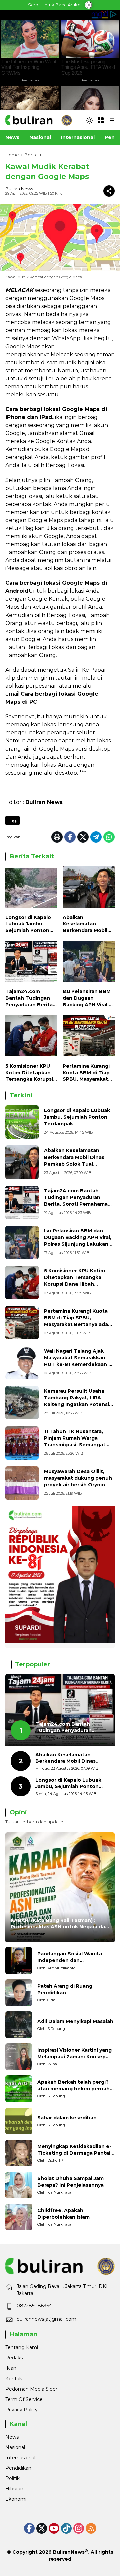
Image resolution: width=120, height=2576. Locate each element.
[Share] (109, 191)
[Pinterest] (54, 2528)
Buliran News (19, 189)
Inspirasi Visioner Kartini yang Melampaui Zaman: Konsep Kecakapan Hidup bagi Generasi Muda (74, 2054)
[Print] (57, 837)
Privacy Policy (21, 2410)
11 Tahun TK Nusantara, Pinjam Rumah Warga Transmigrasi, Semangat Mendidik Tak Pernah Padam (75, 1444)
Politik (12, 2478)
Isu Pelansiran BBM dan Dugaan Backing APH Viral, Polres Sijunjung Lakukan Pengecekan (87, 998)
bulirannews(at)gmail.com (46, 2319)
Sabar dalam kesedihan (67, 2118)
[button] (89, 120)
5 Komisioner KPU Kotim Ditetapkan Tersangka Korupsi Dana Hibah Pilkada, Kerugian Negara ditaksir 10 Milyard (30, 1073)
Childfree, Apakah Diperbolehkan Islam (63, 2214)
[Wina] (19, 2057)
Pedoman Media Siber (31, 2389)
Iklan (11, 2368)
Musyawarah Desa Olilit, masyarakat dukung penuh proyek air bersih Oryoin (78, 1478)
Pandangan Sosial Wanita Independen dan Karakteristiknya (70, 1957)
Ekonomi (16, 2499)
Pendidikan (18, 2468)
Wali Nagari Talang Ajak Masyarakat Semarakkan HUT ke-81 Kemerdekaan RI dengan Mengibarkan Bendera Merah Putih (78, 1364)
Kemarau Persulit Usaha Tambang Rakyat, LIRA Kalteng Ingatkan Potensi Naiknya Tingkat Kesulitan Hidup (77, 1404)
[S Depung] (19, 2025)
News (12, 2437)
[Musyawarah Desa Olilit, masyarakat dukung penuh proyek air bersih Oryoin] (22, 1483)
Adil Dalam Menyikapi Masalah (75, 2021)
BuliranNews (69, 2552)
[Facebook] (70, 837)
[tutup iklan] (89, 5)
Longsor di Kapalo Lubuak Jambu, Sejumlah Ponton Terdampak (28, 924)
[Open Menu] (101, 120)
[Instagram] (79, 2528)
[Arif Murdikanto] (19, 1960)
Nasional (15, 2447)
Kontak (14, 2379)
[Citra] (19, 1993)
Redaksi (14, 2358)
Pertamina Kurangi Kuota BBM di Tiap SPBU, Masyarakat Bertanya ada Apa (86, 1073)
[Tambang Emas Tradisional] (22, 1403)
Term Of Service (24, 2399)
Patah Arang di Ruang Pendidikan (65, 1989)
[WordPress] (66, 2528)
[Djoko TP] (19, 2153)
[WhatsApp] (109, 837)
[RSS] (91, 2528)
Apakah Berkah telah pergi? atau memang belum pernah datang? (73, 2086)
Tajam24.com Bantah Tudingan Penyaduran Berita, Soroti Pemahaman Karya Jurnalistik (30, 998)
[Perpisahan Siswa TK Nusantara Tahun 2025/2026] (22, 1443)
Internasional (20, 2458)
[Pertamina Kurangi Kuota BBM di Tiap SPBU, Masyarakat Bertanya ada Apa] (89, 1037)
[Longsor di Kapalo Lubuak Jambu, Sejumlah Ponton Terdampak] (31, 889)
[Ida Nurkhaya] (19, 2185)
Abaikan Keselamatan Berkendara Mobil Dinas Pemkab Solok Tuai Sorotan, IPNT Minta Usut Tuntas (89, 924)
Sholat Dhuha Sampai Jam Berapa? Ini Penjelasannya (70, 2182)
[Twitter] (83, 837)
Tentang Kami (22, 2347)
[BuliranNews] (39, 120)
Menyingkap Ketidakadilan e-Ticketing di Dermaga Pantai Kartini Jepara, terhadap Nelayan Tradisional (74, 2150)
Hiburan (14, 2489)
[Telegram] (96, 837)
